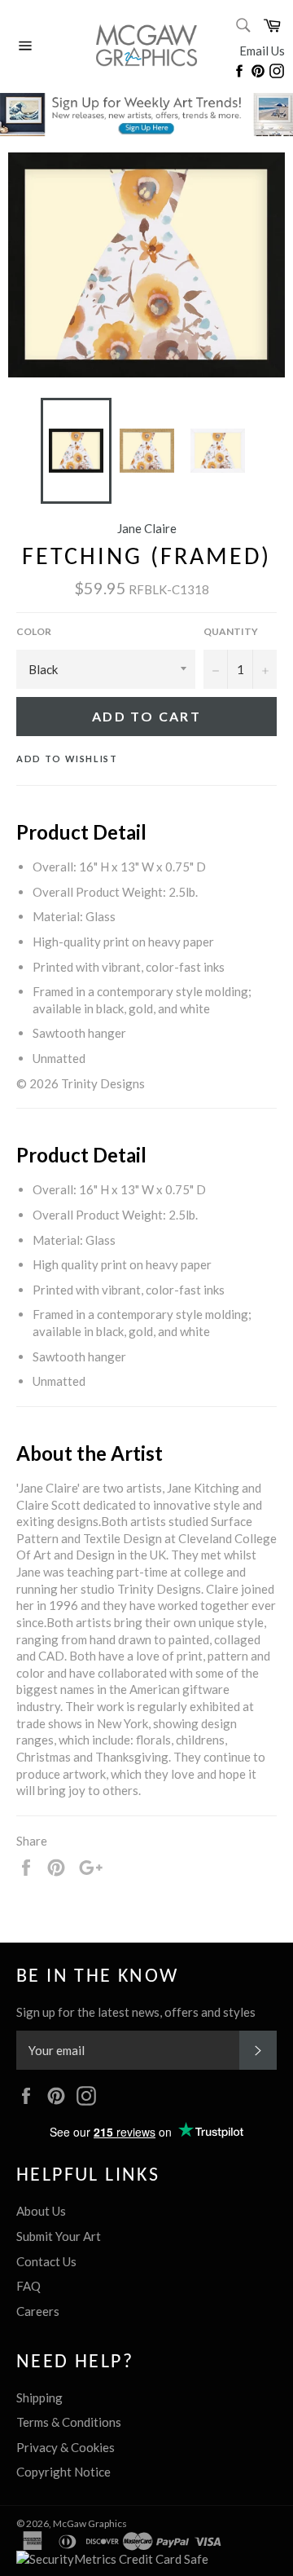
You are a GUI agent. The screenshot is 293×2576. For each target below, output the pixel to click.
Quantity (231, 631)
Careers (38, 2311)
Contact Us (46, 2261)
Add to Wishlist (67, 759)
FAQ (28, 2286)
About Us (41, 2211)
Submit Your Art (59, 2236)
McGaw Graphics (90, 2523)
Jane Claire (147, 528)
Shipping (39, 2397)
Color (34, 631)
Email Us (262, 51)
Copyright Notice (63, 2472)
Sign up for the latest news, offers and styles (136, 2012)
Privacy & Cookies (66, 2447)
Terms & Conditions (69, 2422)
